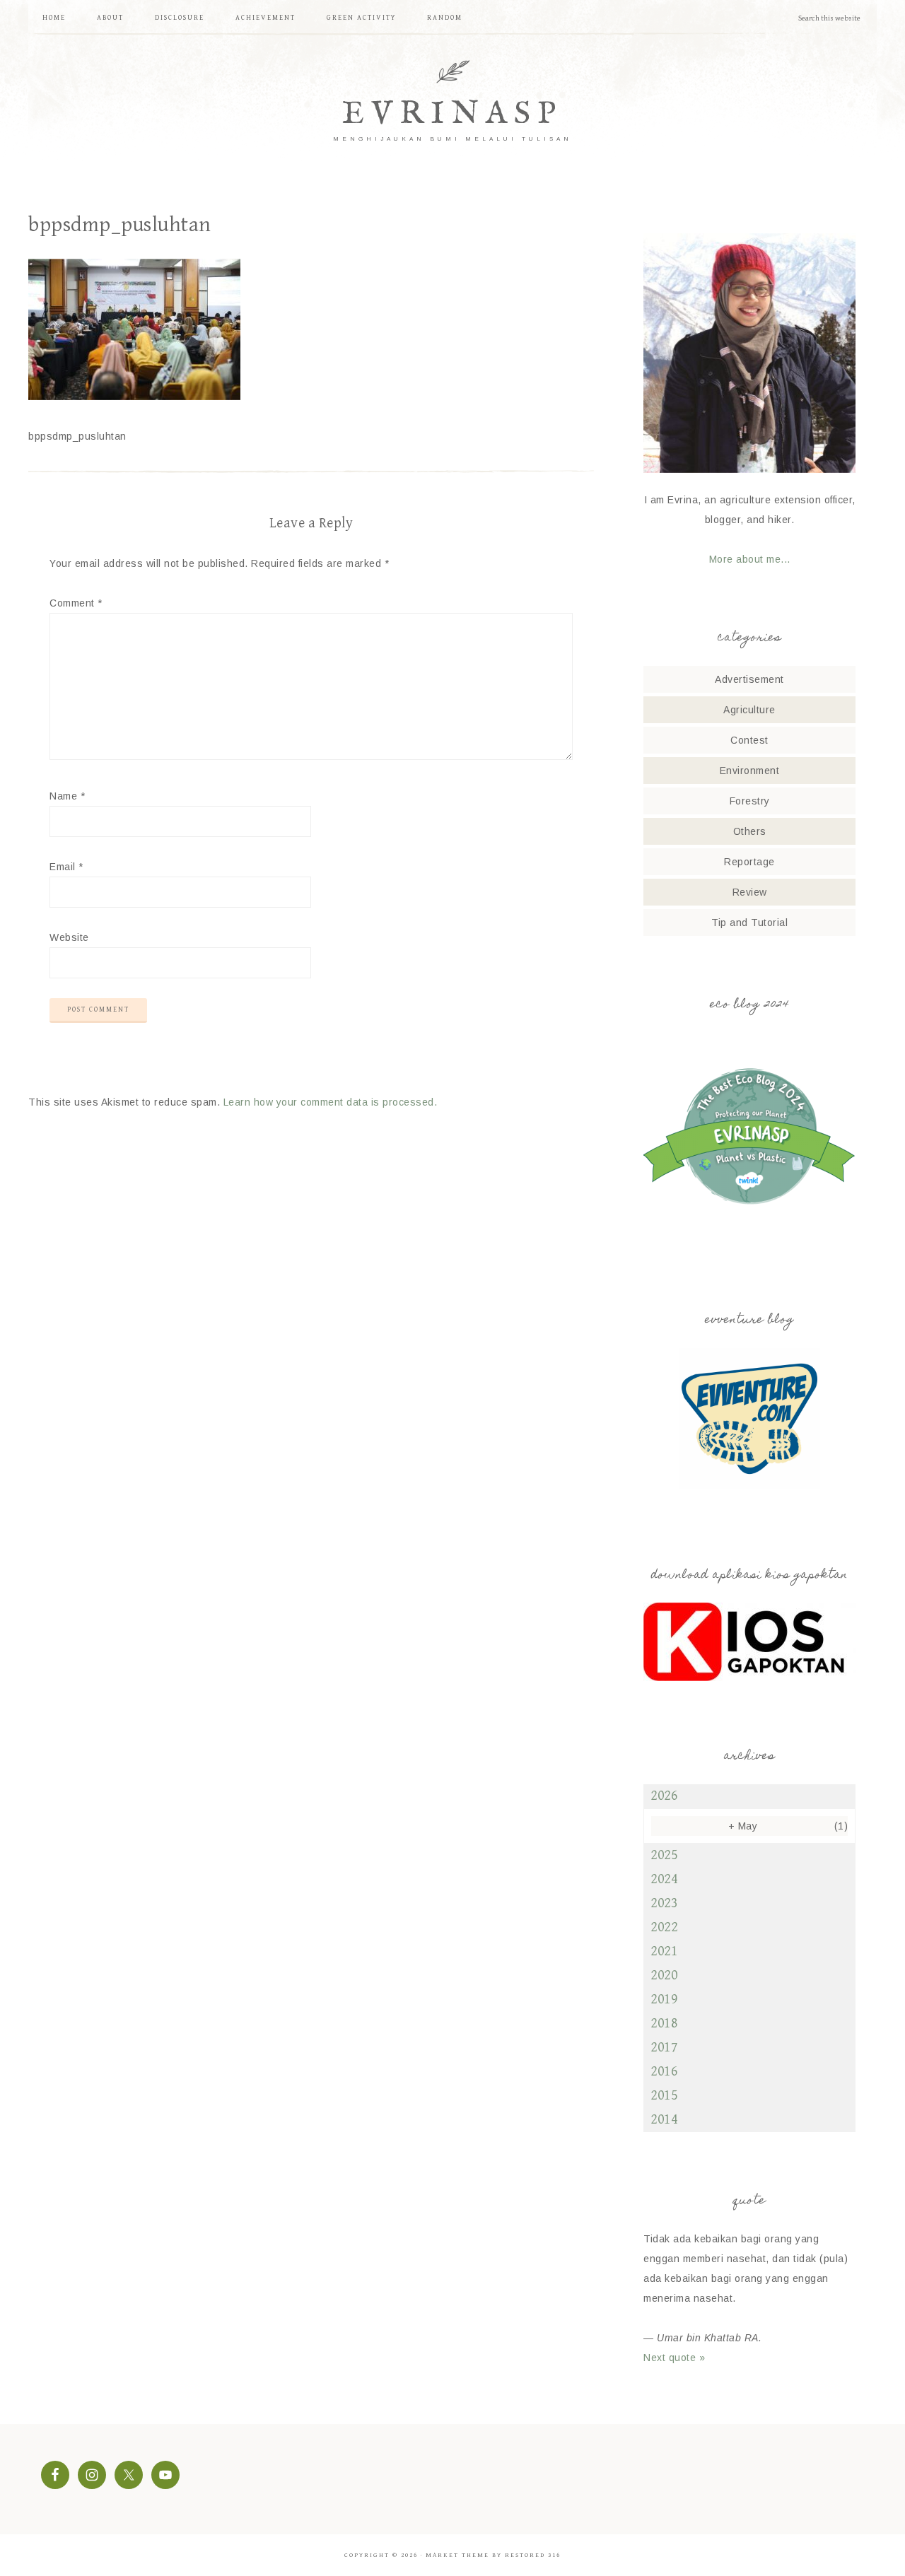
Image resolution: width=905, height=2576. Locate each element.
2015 (664, 2096)
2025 (664, 1855)
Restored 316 (533, 2555)
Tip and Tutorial (749, 923)
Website (69, 937)
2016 (664, 2072)
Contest (749, 740)
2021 (664, 1951)
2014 (664, 2120)
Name (67, 796)
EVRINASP (452, 114)
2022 (664, 1927)
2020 (664, 1975)
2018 (664, 2024)
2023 (664, 1903)
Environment (750, 771)
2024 (664, 1879)
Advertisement (749, 679)
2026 (664, 1796)
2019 (664, 2000)
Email (66, 867)
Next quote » (674, 2358)
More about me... (750, 559)
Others (750, 831)
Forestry (750, 801)
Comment (76, 603)
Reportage (749, 862)
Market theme (457, 2555)
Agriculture (749, 710)
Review (750, 892)
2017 (664, 2048)
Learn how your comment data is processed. (331, 1102)
